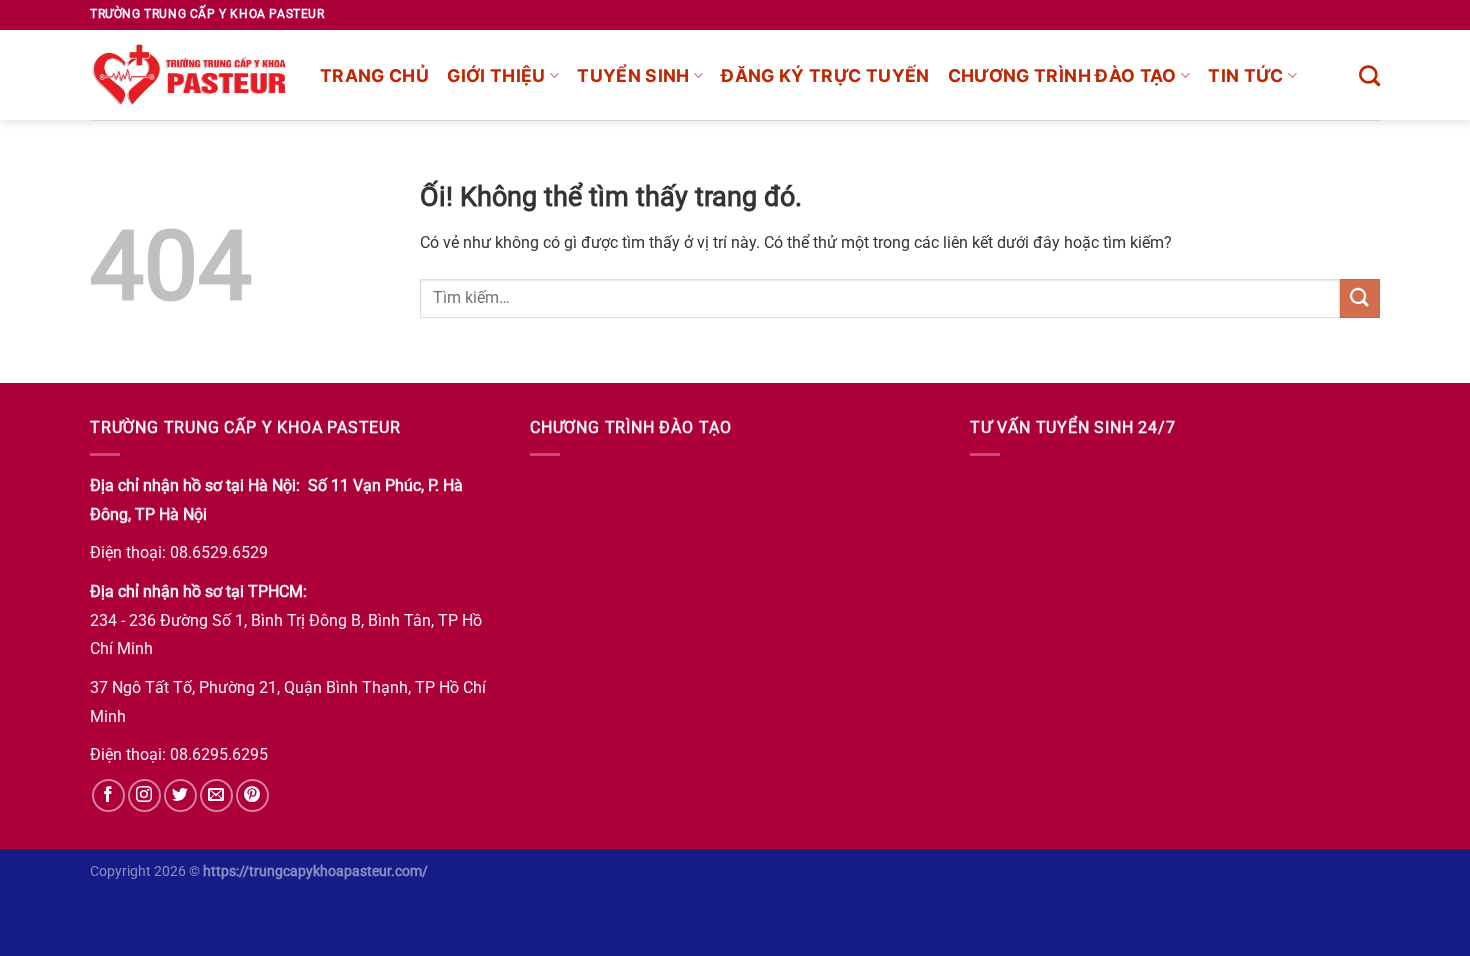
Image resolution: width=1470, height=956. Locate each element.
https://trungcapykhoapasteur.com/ (315, 871)
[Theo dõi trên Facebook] (108, 795)
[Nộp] (1360, 298)
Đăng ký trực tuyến (825, 75)
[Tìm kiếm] (1369, 75)
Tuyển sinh (633, 75)
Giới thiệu (496, 75)
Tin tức (1245, 75)
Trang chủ (374, 75)
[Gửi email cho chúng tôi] (216, 795)
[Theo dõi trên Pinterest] (252, 795)
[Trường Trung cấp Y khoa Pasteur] (190, 75)
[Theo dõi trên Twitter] (180, 795)
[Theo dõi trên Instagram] (144, 795)
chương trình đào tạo (1062, 75)
